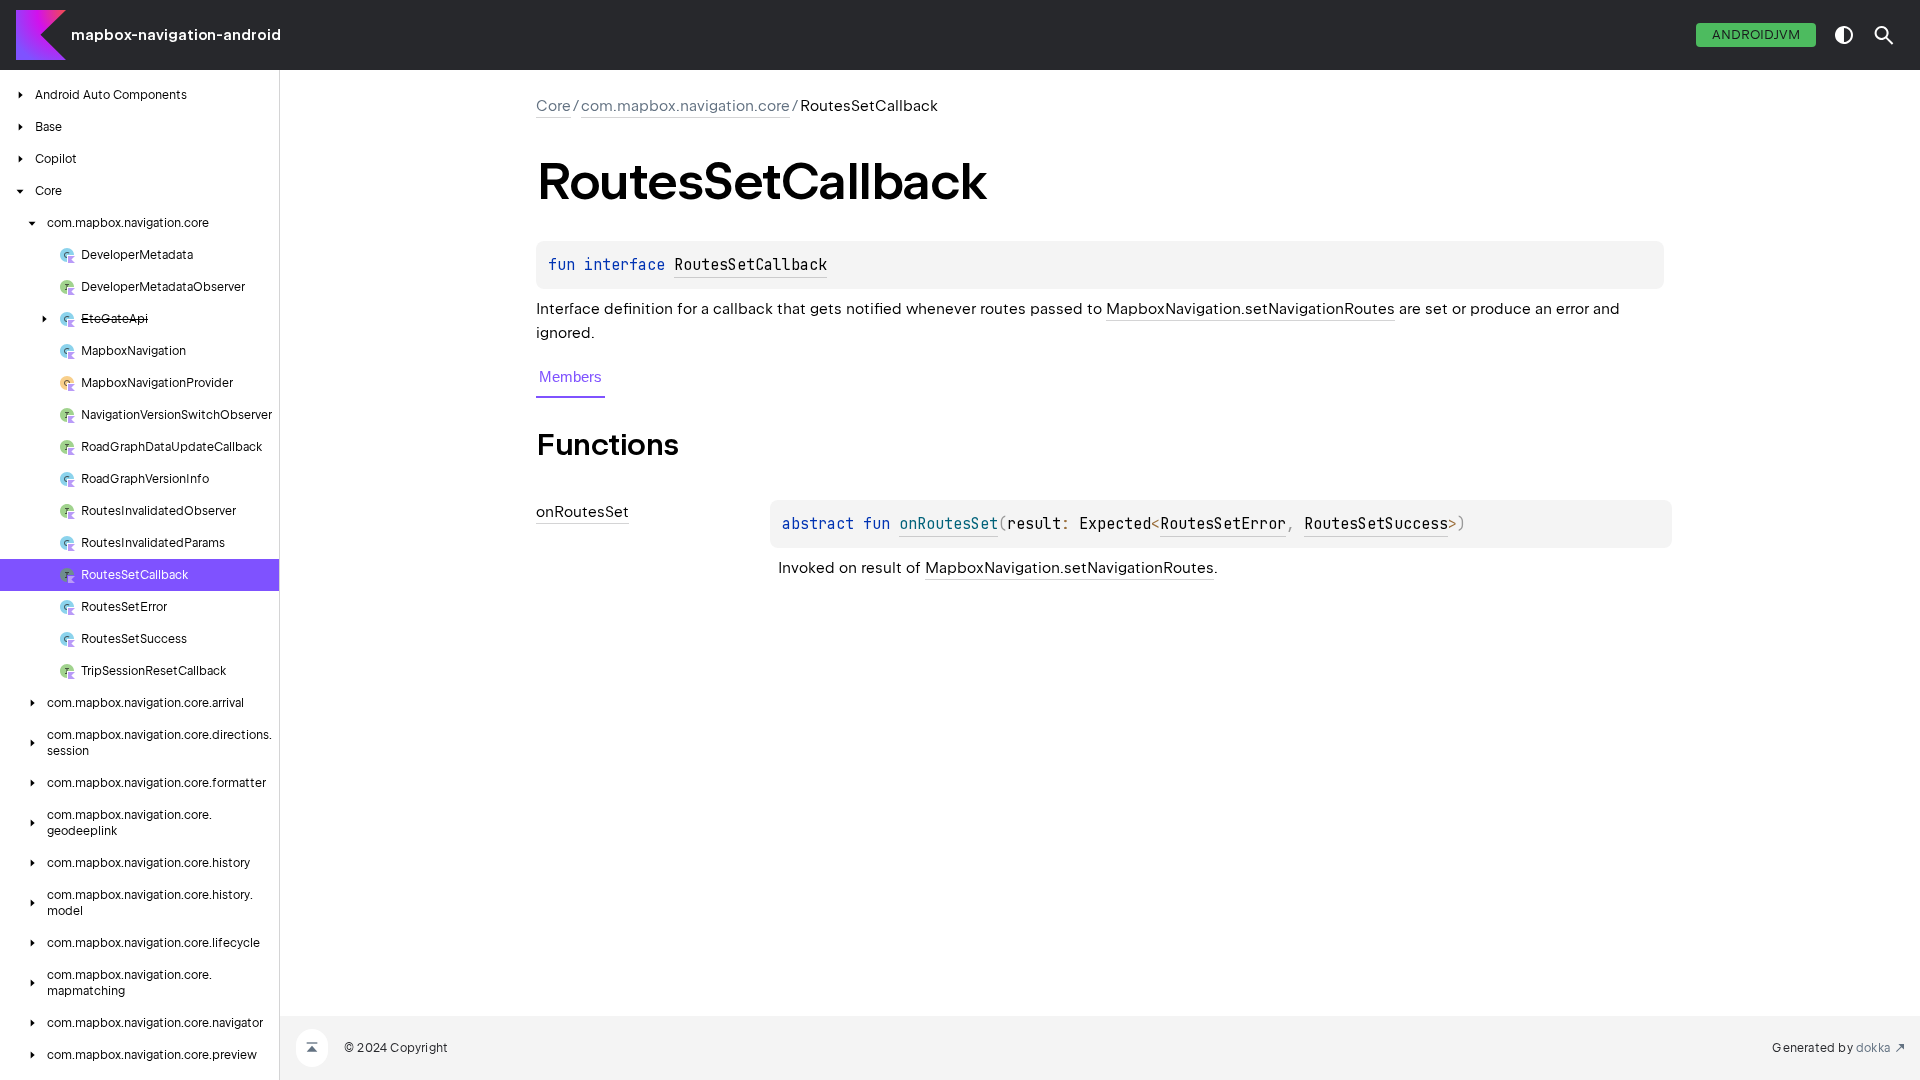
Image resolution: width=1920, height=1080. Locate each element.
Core (553, 106)
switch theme (1844, 35)
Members (570, 376)
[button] (1884, 35)
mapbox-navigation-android (176, 35)
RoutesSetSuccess (1376, 524)
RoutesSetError (1223, 524)
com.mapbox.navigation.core (685, 106)
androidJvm (1756, 34)
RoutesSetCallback (750, 265)
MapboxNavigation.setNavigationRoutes (1250, 309)
